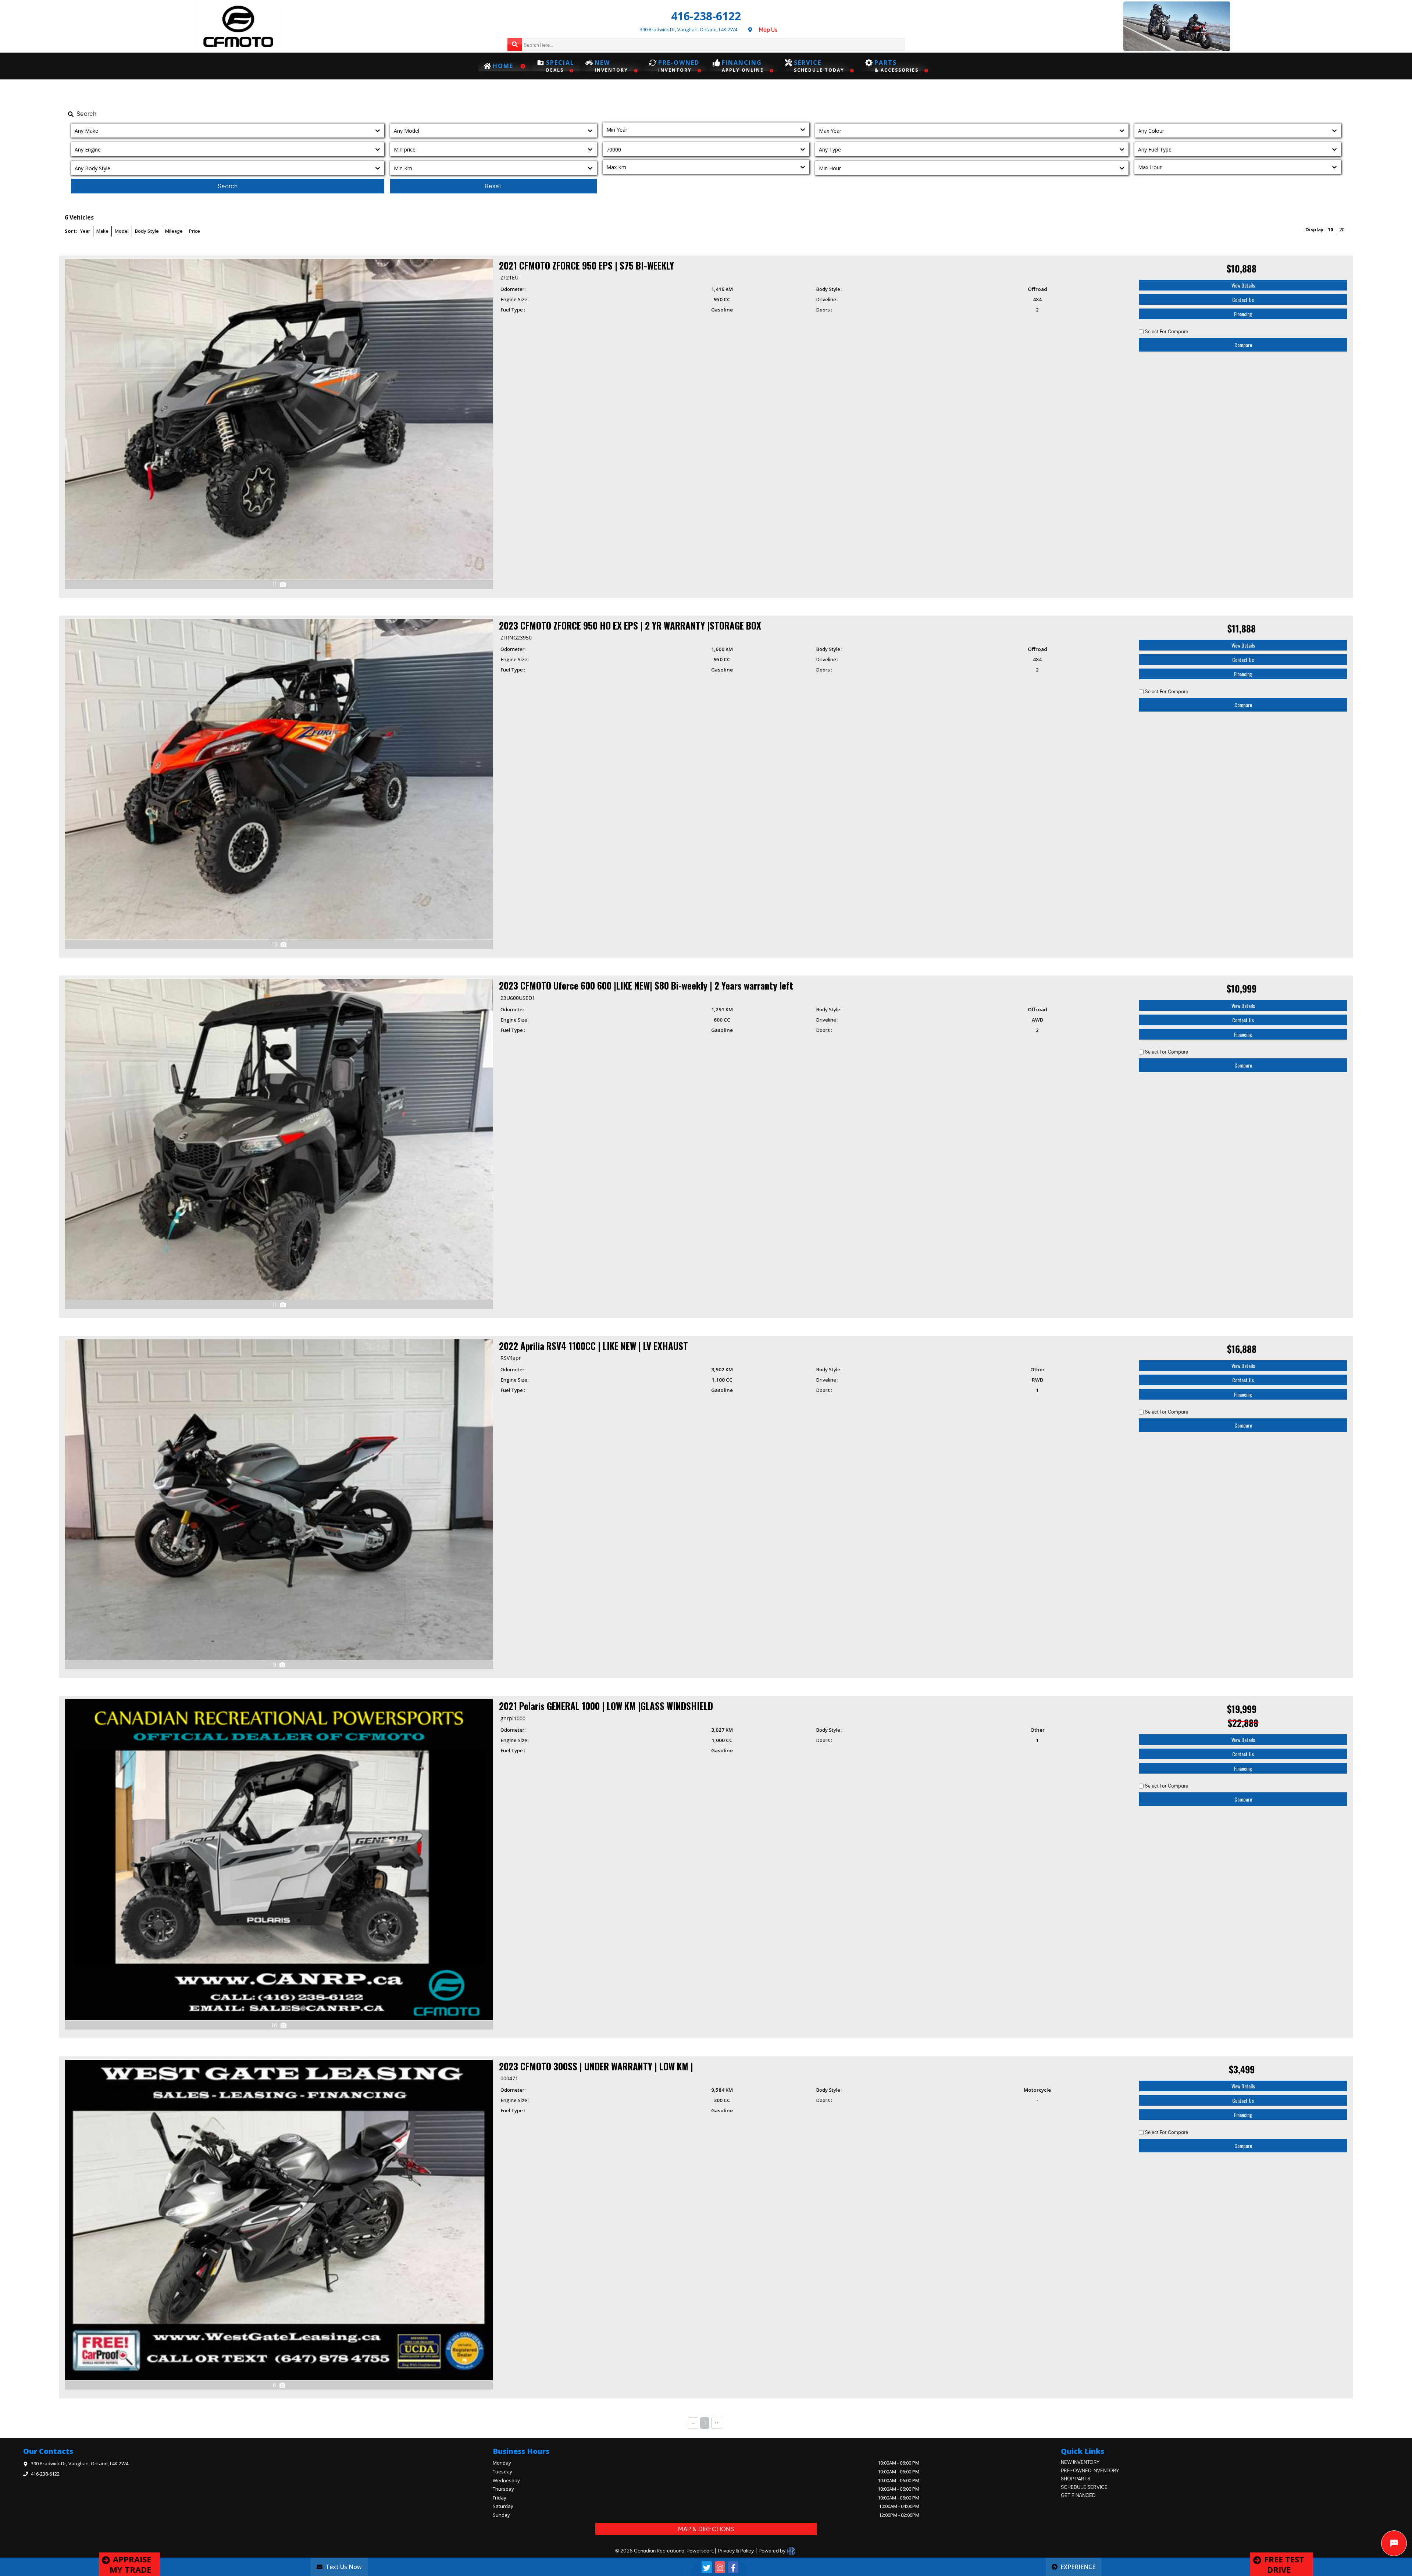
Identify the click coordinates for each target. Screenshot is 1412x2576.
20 (1342, 229)
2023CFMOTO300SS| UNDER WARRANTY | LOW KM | (596, 2066)
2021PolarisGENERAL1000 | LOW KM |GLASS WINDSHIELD (606, 1706)
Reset (493, 186)
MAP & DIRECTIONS (706, 2529)
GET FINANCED (1078, 2495)
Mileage (174, 231)
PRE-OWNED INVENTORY (1090, 2470)
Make (102, 231)
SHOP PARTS (1076, 2479)
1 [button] (705, 2423)
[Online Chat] (1394, 2543)
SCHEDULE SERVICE (1084, 2487)
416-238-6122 (706, 16)
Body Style (147, 231)
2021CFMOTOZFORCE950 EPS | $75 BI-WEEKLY (586, 265)
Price (195, 231)
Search (228, 186)
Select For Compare (1167, 332)
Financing (1243, 314)
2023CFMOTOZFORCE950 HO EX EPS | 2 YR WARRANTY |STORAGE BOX (630, 625)
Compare (1243, 345)
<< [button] (693, 2423)
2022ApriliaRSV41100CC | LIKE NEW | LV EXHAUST (593, 1346)
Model (122, 231)
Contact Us (1243, 300)
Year (85, 231)
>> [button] (717, 2423)
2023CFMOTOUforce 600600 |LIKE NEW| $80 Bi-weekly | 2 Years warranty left (646, 985)
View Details (1243, 285)
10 (1330, 229)
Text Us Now (344, 2567)
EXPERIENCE (1078, 2567)
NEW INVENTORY (1080, 2462)
